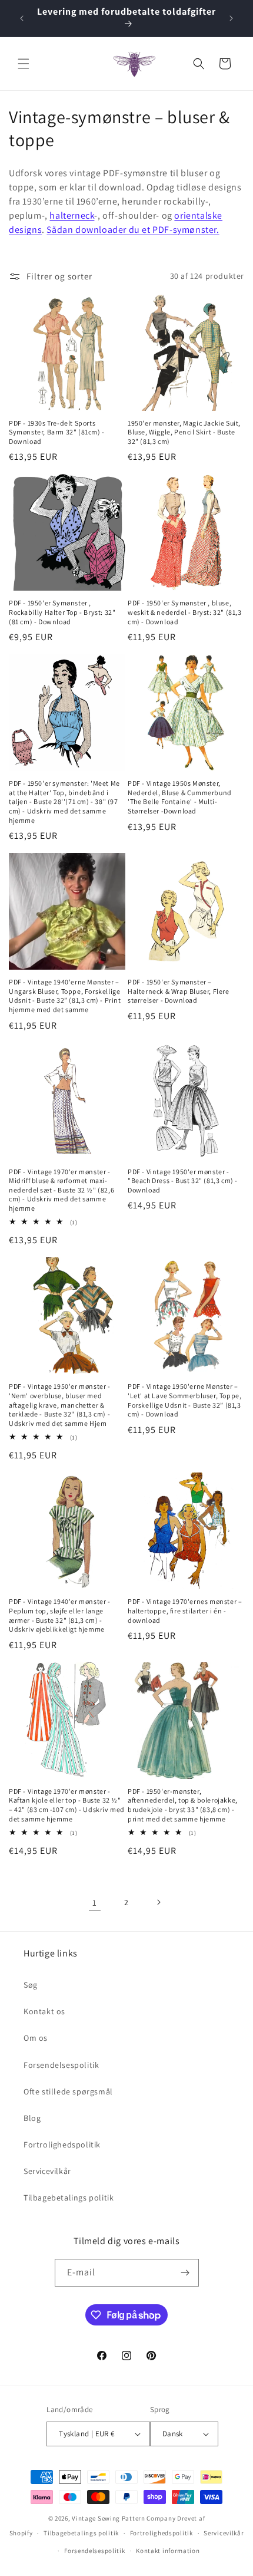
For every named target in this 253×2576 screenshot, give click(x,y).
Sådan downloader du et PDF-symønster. (133, 230)
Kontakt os (44, 2011)
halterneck (72, 215)
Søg (31, 1985)
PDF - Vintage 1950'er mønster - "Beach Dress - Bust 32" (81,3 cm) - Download (183, 1181)
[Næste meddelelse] (231, 18)
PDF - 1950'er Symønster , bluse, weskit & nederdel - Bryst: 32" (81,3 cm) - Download (185, 612)
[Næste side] (158, 1902)
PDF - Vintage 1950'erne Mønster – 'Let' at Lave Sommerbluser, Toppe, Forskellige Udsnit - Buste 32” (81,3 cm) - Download (184, 1400)
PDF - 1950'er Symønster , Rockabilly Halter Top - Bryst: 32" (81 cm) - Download (62, 612)
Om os (36, 2038)
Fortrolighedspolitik (62, 2145)
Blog (32, 2118)
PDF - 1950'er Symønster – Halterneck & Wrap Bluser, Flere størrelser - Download (179, 991)
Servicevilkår (47, 2171)
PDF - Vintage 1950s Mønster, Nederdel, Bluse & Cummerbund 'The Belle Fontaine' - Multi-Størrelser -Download (180, 797)
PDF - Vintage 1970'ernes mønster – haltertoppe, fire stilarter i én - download (185, 1610)
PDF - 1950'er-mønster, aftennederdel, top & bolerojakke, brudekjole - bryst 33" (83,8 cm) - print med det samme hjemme (183, 1805)
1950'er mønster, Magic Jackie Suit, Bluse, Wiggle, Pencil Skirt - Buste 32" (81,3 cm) (184, 432)
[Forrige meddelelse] (22, 18)
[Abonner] (185, 2273)
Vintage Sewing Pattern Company (124, 2518)
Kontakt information (168, 2551)
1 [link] (95, 1903)
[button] (24, 64)
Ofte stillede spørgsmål (68, 2091)
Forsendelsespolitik (61, 2065)
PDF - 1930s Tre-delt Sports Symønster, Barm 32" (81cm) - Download (57, 432)
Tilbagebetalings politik (69, 2198)
